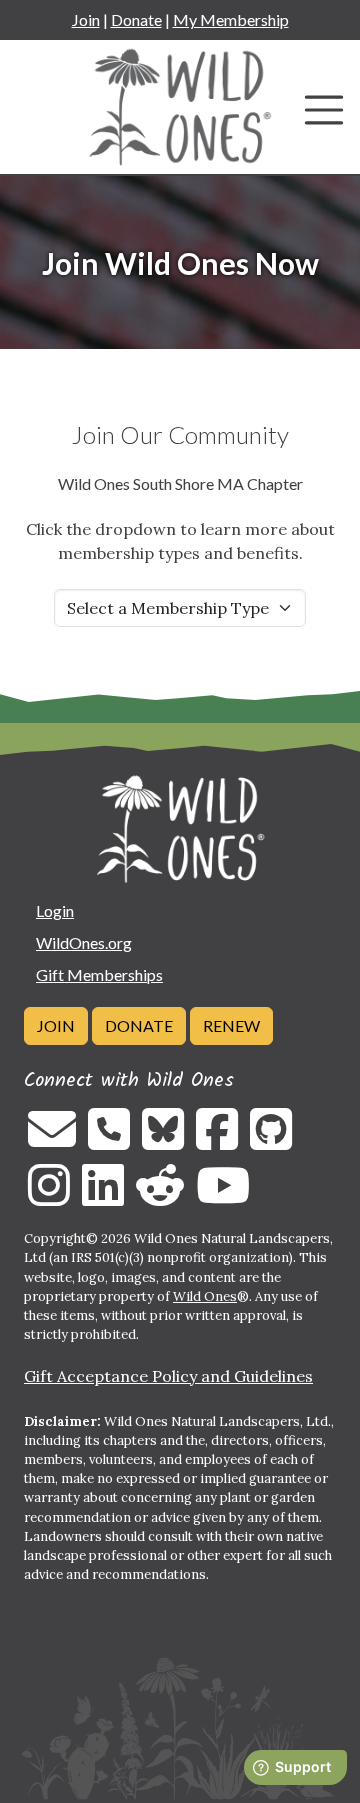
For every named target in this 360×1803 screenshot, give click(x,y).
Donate (136, 19)
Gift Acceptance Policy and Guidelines (168, 1376)
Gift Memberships (99, 974)
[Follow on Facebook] (217, 1141)
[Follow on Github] (271, 1141)
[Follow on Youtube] (223, 1197)
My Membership (231, 19)
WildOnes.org (84, 942)
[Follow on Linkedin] (103, 1197)
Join (86, 19)
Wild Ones (205, 1296)
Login (55, 910)
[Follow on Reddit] (160, 1197)
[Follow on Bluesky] (163, 1141)
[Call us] (109, 1141)
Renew (231, 1025)
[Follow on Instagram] (49, 1197)
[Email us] (52, 1141)
